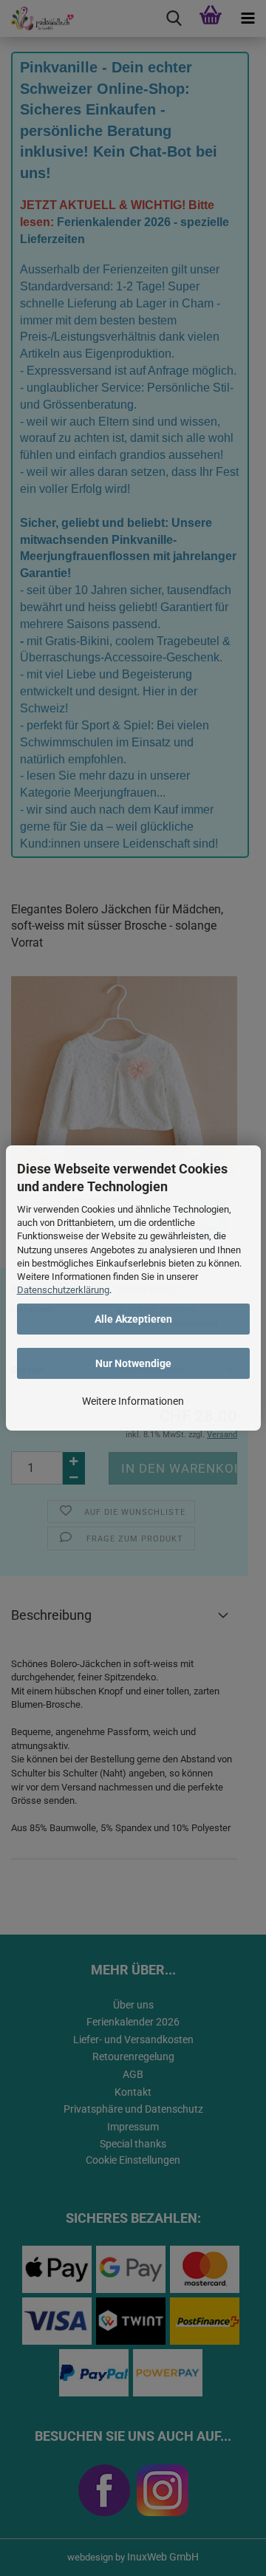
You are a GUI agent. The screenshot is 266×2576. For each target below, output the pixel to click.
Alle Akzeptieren (133, 1319)
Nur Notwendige (133, 1363)
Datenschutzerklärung (63, 1290)
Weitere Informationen (133, 1401)
